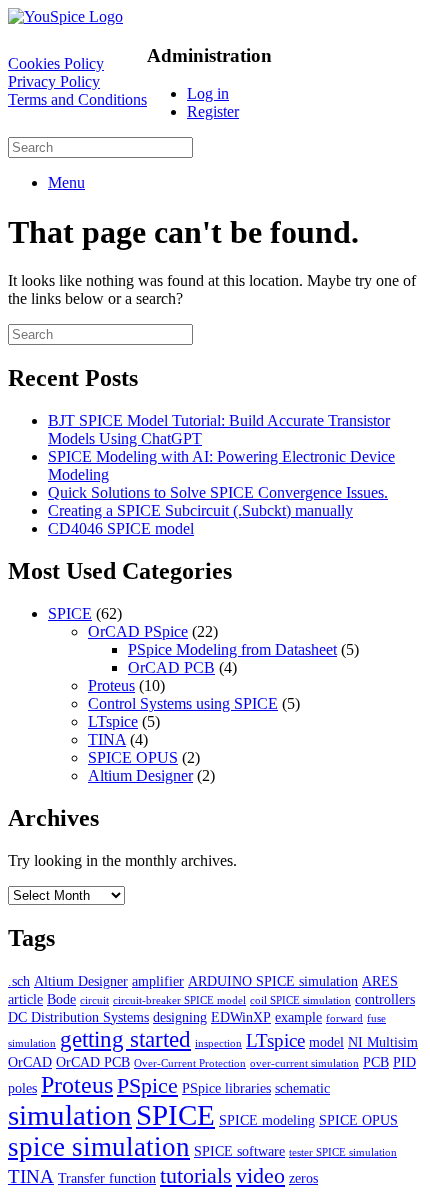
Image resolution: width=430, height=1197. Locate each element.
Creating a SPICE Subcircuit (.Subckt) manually (200, 510)
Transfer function (107, 1178)
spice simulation (99, 1147)
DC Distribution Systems (78, 1017)
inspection (218, 1043)
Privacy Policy (54, 81)
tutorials (196, 1175)
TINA (107, 739)
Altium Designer (140, 775)
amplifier (158, 981)
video (260, 1175)
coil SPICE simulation (300, 1000)
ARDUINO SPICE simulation (273, 981)
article (25, 999)
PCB (376, 1062)
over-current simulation (304, 1063)
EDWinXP (241, 1017)
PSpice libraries (226, 1088)
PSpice (147, 1085)
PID (404, 1062)
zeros (303, 1178)
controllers (385, 999)
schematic (302, 1088)
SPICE (70, 613)
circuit (94, 1000)
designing (180, 1017)
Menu (66, 182)
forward (344, 1018)
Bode (61, 999)
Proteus (111, 685)
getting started (125, 1039)
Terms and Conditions (77, 99)
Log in (208, 93)
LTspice (113, 721)
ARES (380, 981)
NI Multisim (383, 1042)
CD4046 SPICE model (121, 528)
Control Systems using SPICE (183, 703)
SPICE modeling (267, 1120)
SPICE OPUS (133, 757)
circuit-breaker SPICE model (179, 1000)
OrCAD (30, 1062)
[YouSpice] (65, 16)
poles (22, 1088)
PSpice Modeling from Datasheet (232, 649)
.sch (19, 981)
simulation (70, 1115)
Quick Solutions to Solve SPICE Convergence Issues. (218, 492)
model (326, 1042)
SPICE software (239, 1151)
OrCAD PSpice (138, 631)
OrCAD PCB (171, 667)
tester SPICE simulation (343, 1152)
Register (213, 111)
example (298, 1017)
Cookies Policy (56, 63)
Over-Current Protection (190, 1063)
